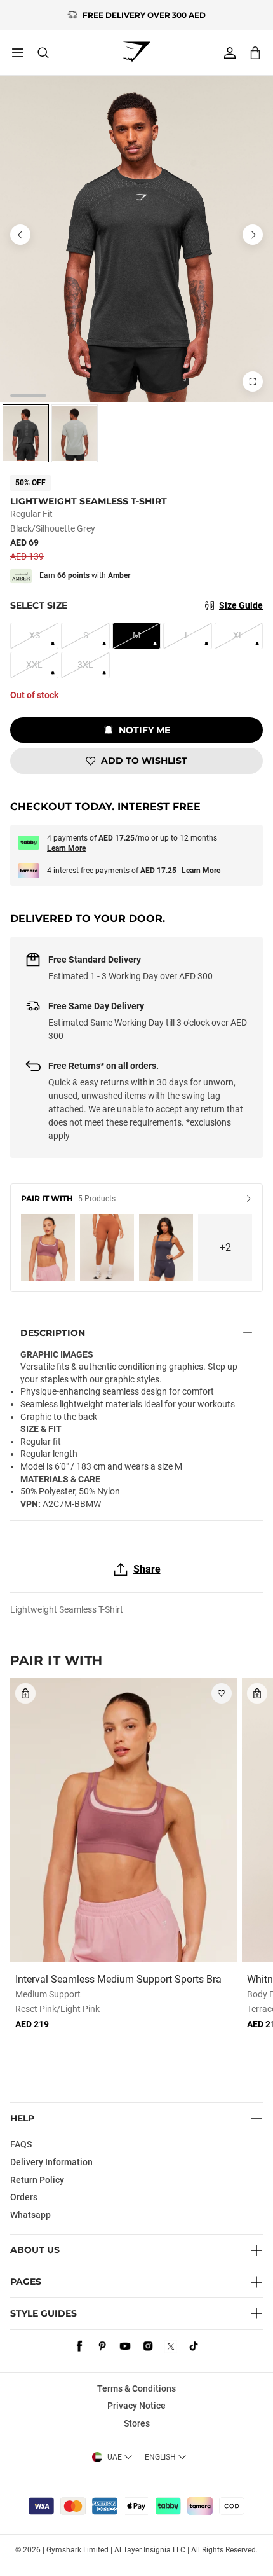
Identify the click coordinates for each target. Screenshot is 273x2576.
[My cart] (255, 52)
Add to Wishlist (144, 761)
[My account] (230, 53)
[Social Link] (79, 2346)
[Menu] (18, 53)
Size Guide (241, 605)
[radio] (26, 433)
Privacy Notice (136, 2406)
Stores (137, 2423)
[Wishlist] (222, 1693)
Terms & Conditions (136, 2388)
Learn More (66, 848)
